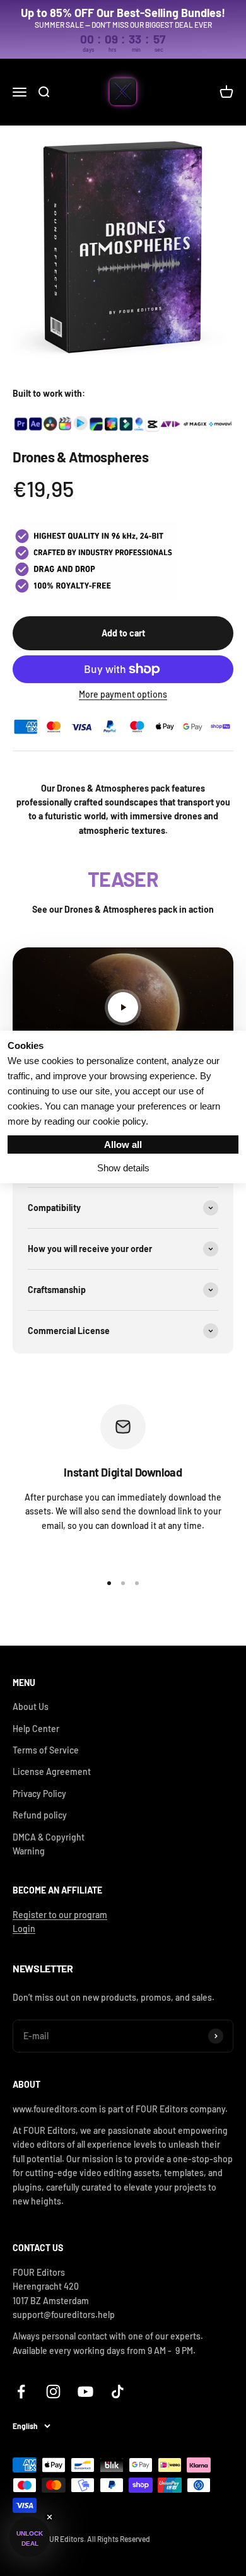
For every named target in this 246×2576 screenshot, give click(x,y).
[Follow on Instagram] (53, 2392)
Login (24, 1929)
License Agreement (52, 1771)
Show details (123, 1168)
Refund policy (40, 1815)
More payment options (123, 694)
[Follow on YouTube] (85, 2392)
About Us (31, 1707)
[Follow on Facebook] (21, 2392)
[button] (30, 2537)
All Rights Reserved (119, 2539)
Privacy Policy (39, 1794)
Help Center (36, 1729)
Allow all (123, 1145)
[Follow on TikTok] (118, 2392)
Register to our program (60, 1915)
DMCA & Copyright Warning (49, 1844)
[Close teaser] (50, 2517)
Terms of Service (46, 1750)
